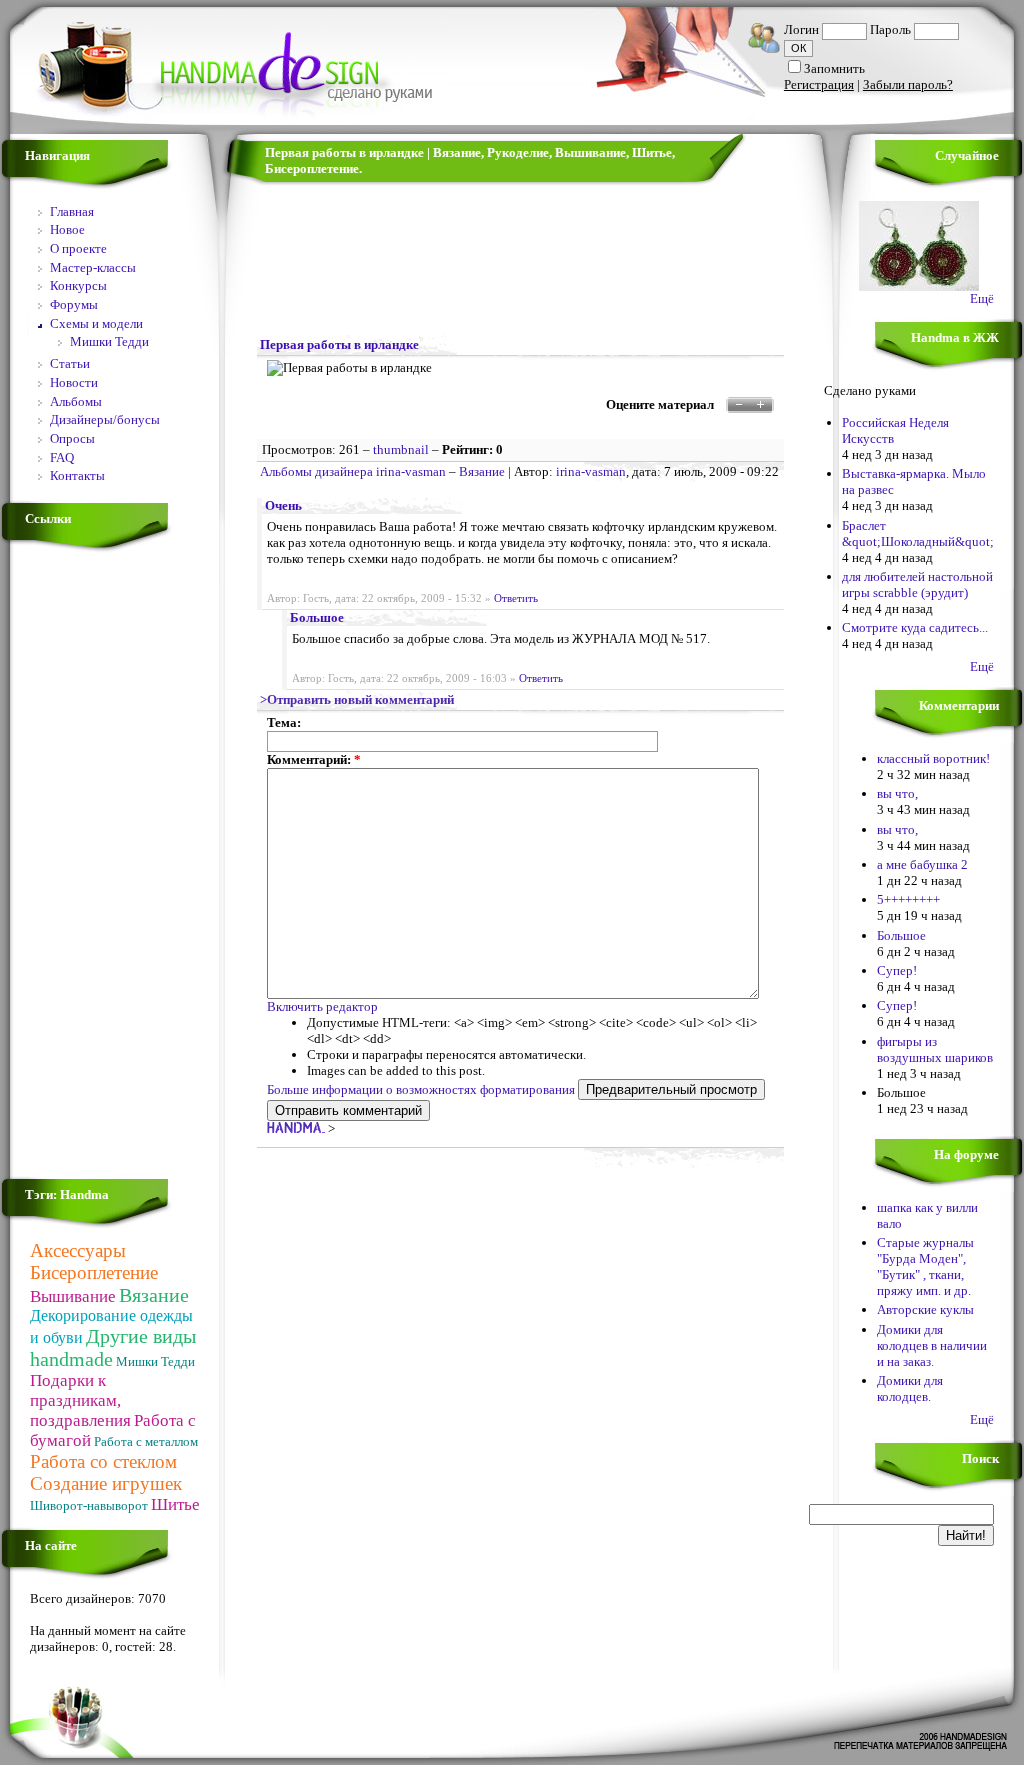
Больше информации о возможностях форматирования (421, 1089)
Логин (801, 29)
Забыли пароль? (908, 84)
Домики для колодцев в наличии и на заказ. (932, 1345)
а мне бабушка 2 (922, 864)
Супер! (897, 970)
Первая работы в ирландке (339, 344)
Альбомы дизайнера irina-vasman (353, 471)
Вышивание (73, 1296)
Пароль (890, 29)
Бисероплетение (94, 1272)
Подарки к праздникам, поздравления (80, 1400)
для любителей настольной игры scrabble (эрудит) (917, 584)
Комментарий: (314, 759)
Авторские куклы (925, 1309)
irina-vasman (591, 471)
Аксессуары (78, 1250)
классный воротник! (933, 758)
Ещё (982, 298)
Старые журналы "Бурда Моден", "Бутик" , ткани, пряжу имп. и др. (925, 1266)
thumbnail (401, 449)
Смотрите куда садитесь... (915, 627)
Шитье (175, 1504)
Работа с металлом (146, 1441)
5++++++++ (908, 899)
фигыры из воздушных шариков (935, 1049)
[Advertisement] (90, 864)
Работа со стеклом (103, 1461)
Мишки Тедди (155, 1361)
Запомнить (834, 68)
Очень (283, 505)
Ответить (516, 598)
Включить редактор (322, 1006)
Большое (317, 617)
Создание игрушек (106, 1483)
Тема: (284, 722)
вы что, (897, 793)
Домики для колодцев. (910, 1388)
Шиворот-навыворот (89, 1505)
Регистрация (819, 84)
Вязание (154, 1295)
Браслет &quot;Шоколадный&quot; (918, 533)
